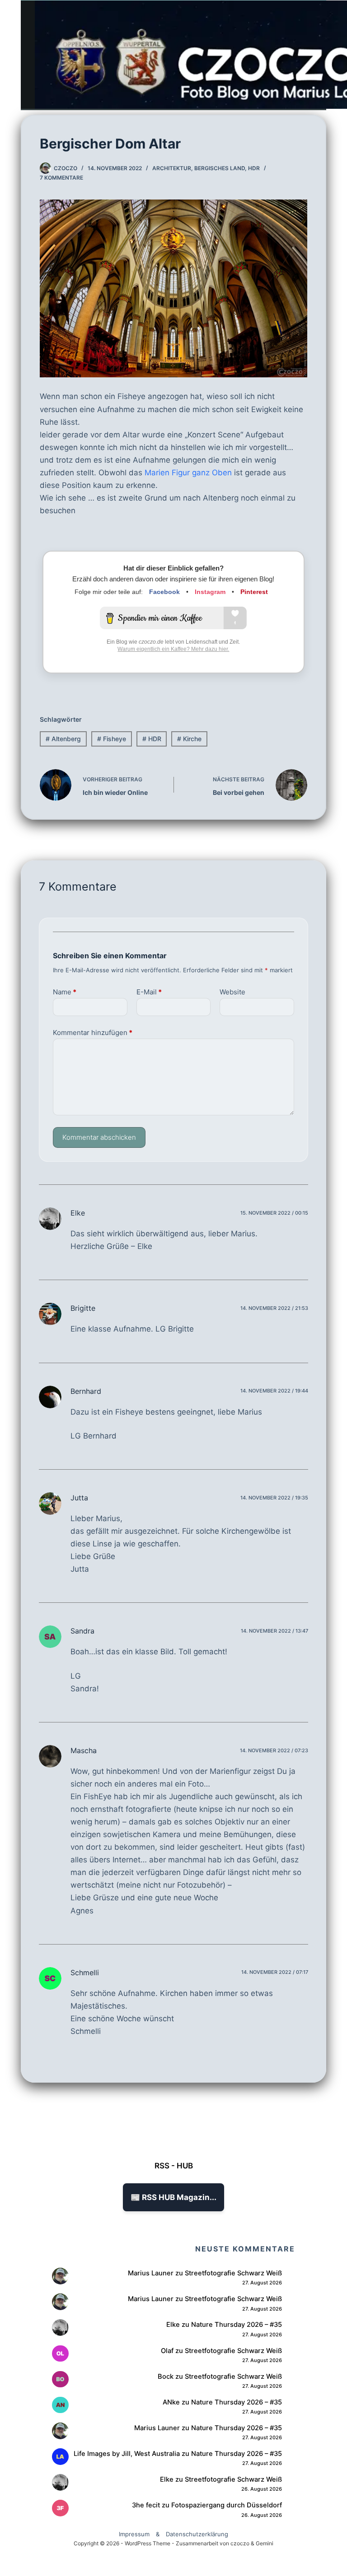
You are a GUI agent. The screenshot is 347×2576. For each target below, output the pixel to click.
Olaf (167, 2351)
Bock (166, 2376)
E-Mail (149, 992)
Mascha (84, 1750)
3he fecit (146, 2505)
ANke (171, 2402)
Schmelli (85, 1973)
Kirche (189, 739)
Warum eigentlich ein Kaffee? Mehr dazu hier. (173, 649)
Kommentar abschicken (99, 1137)
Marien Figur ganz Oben (188, 473)
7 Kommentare (61, 178)
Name (65, 992)
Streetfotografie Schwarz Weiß (233, 2273)
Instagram (210, 592)
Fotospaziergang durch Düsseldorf (227, 2505)
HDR (254, 168)
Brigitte (83, 1308)
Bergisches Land (220, 168)
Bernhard (86, 1391)
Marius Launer (151, 2273)
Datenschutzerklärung (197, 2534)
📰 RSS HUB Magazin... (173, 2197)
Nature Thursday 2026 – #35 (237, 2325)
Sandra (82, 1631)
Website (232, 992)
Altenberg (63, 739)
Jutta (79, 1498)
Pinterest (254, 592)
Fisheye (112, 739)
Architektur (172, 168)
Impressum (134, 2534)
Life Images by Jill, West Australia (127, 2454)
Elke (78, 1213)
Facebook (164, 592)
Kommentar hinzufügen (93, 1033)
